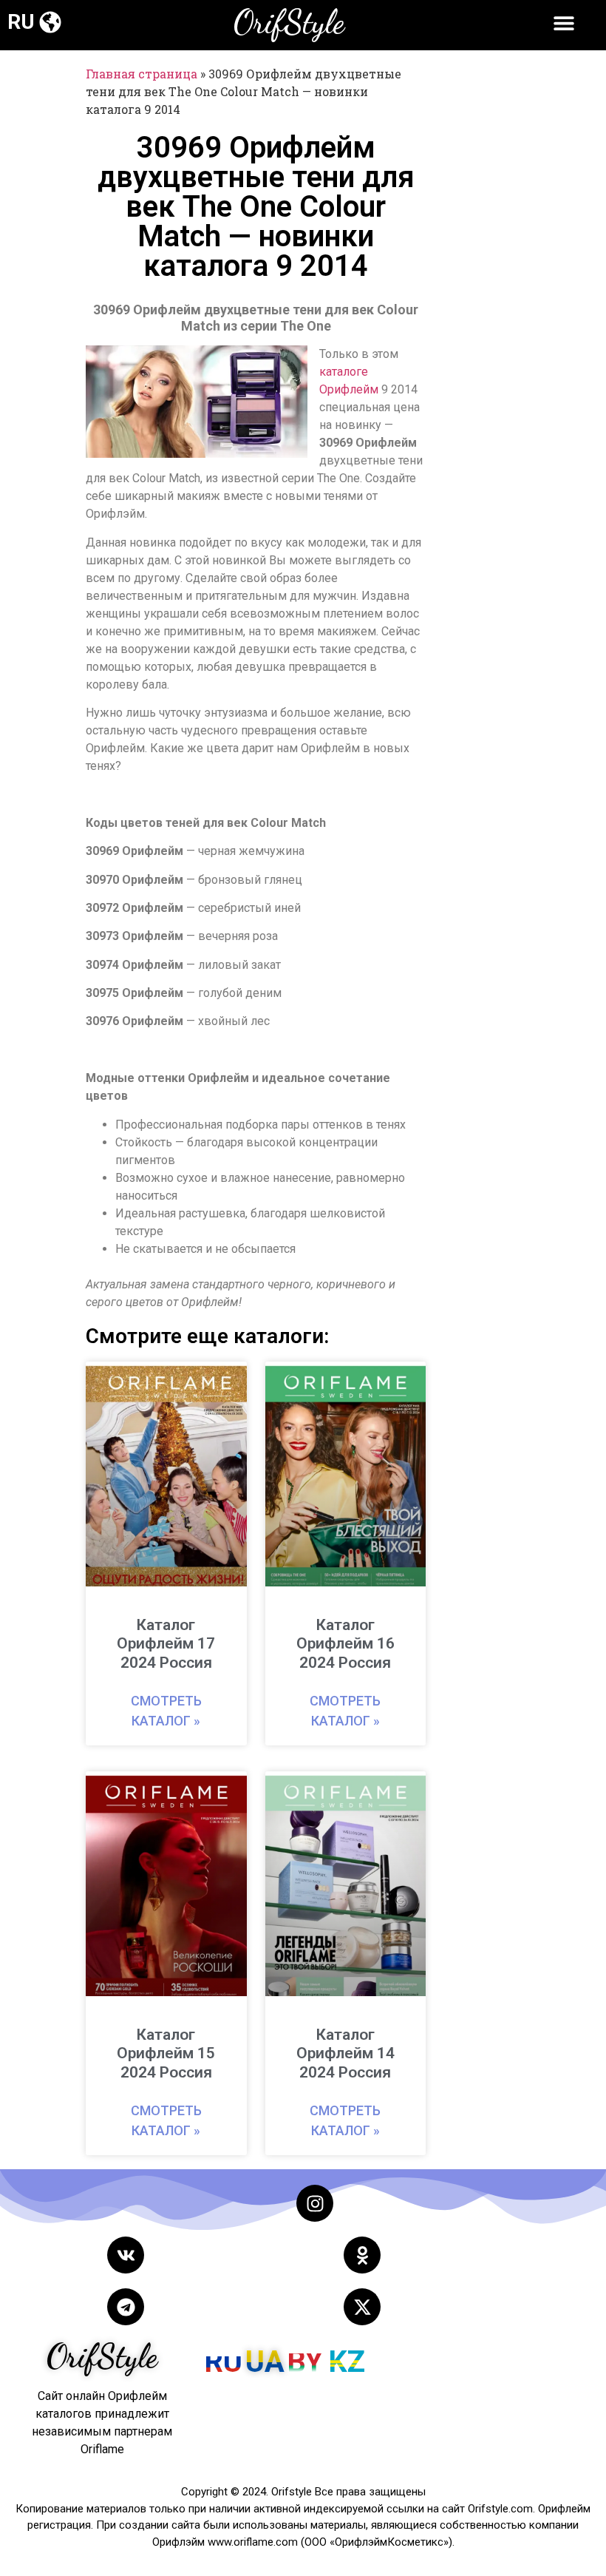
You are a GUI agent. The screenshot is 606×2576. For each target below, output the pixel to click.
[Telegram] (126, 2307)
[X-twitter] (362, 2307)
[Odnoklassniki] (362, 2255)
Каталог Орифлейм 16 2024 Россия (345, 1643)
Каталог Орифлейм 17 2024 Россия (166, 1643)
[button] (50, 22)
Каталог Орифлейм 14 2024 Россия (345, 2053)
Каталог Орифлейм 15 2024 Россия (166, 2053)
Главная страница (142, 74)
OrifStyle (289, 22)
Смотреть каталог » (166, 1711)
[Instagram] (315, 2203)
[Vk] (126, 2255)
